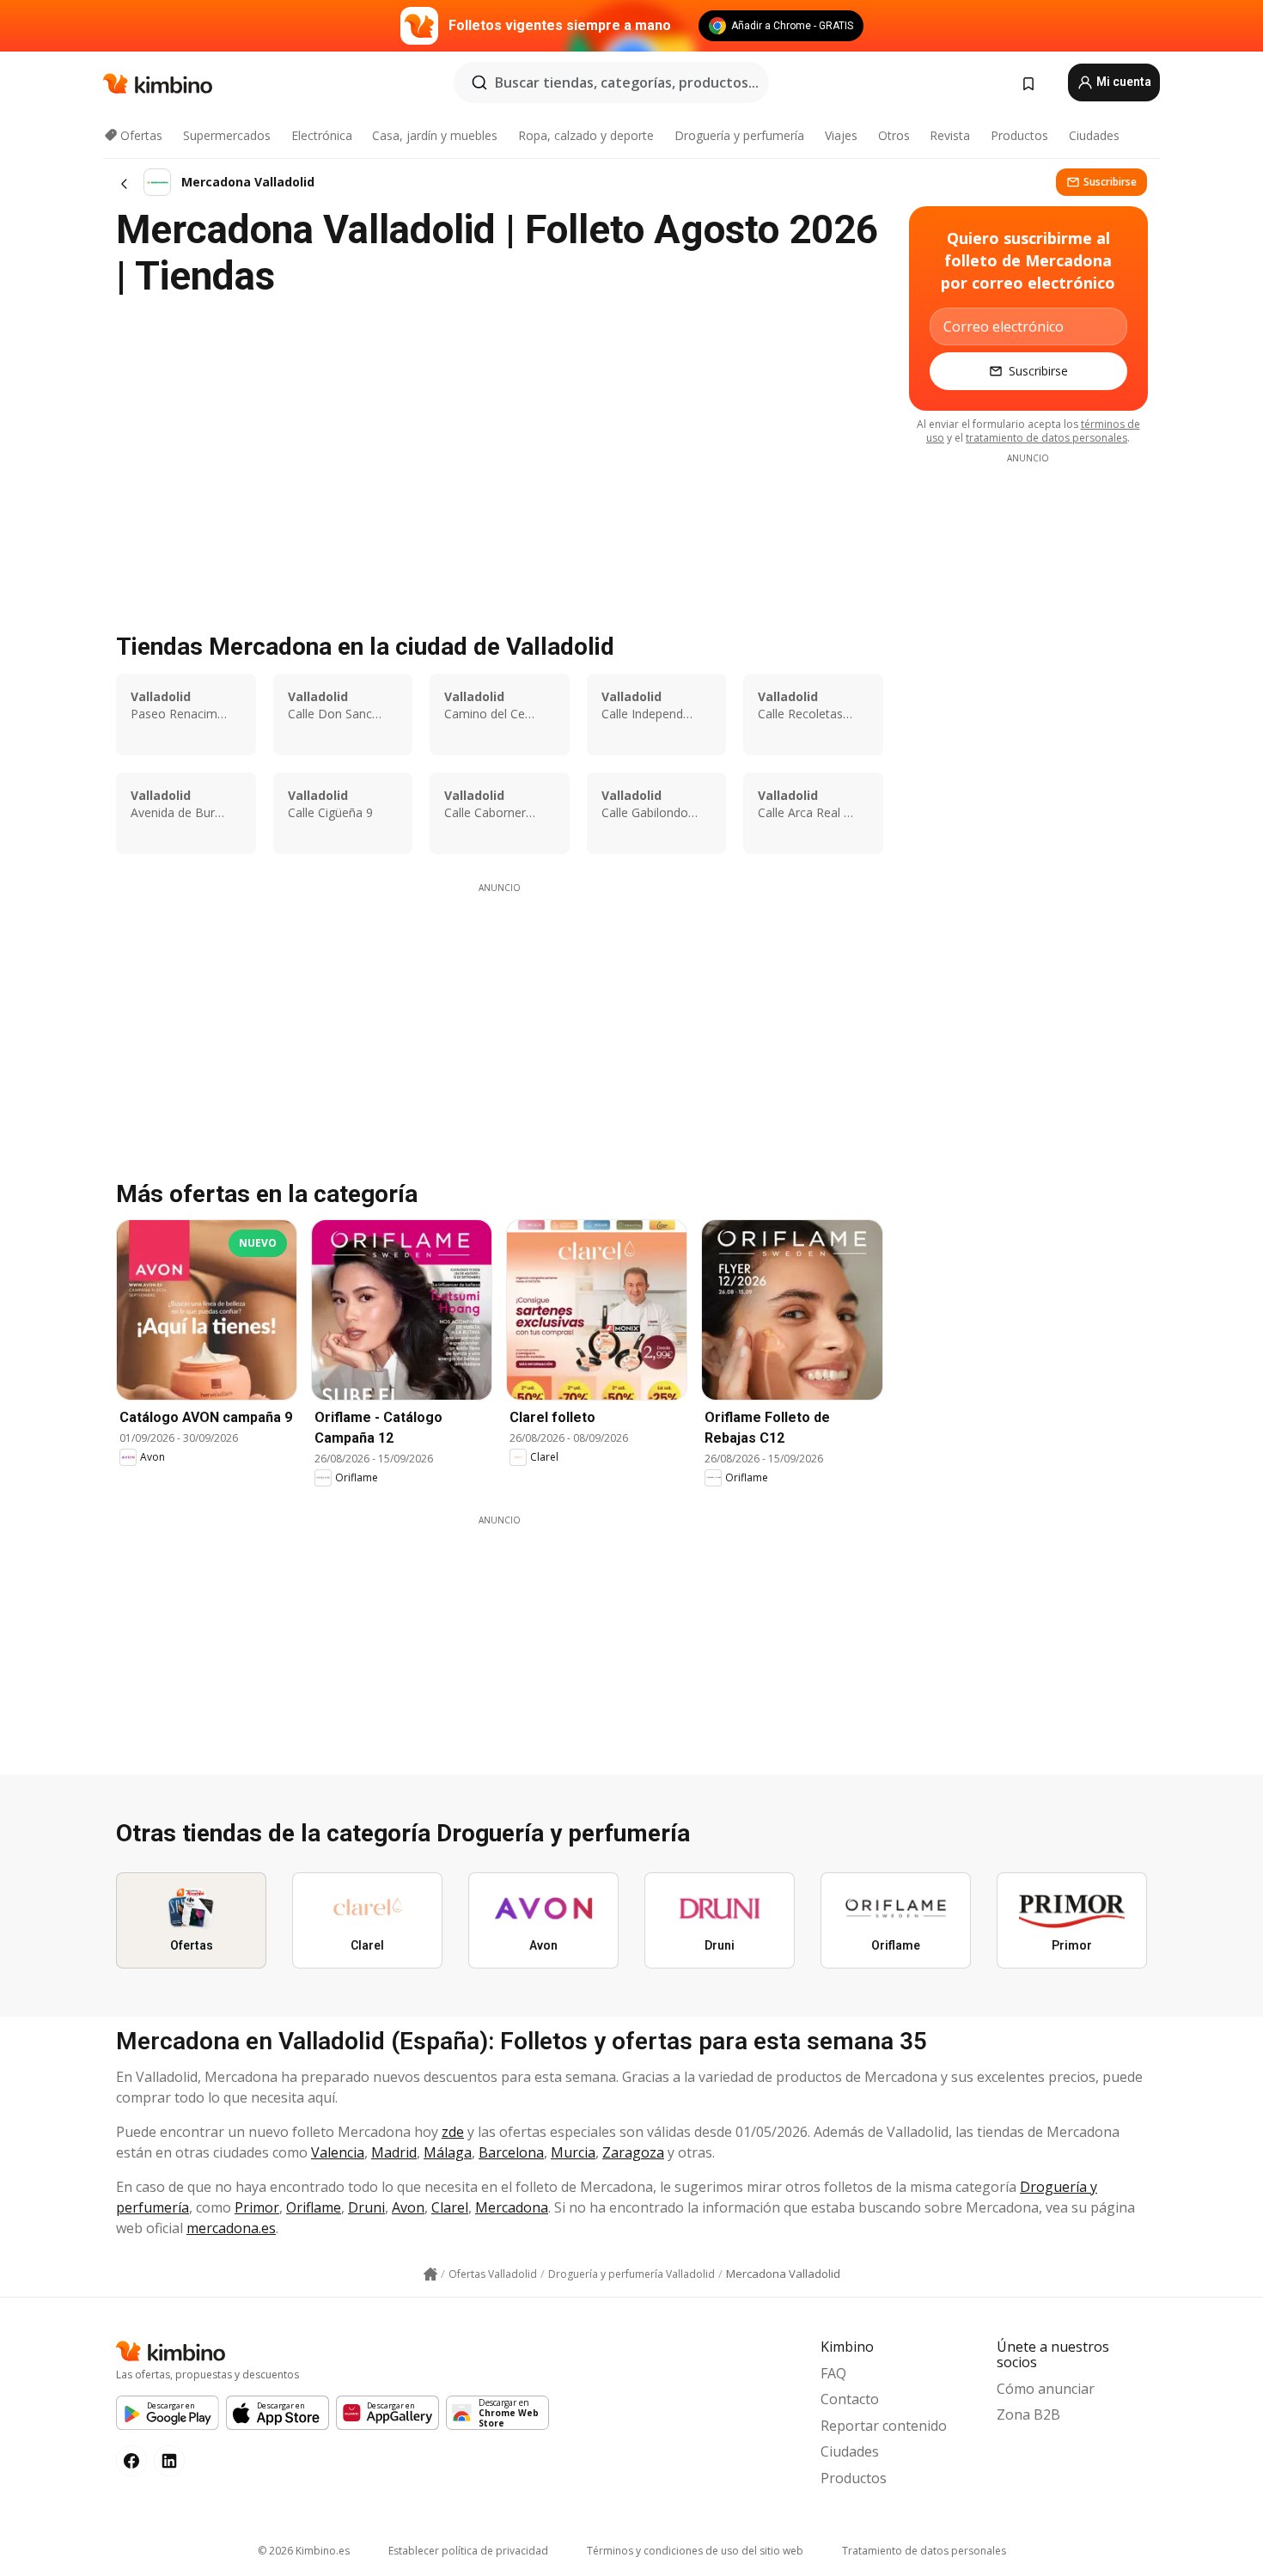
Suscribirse (1110, 182)
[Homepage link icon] (430, 2274)
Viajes (841, 135)
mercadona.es (231, 2228)
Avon (408, 2207)
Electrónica (322, 135)
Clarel (450, 2207)
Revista (950, 135)
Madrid (394, 2152)
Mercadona (512, 2207)
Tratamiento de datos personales (924, 2551)
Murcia (573, 2152)
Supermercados (227, 135)
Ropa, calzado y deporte (586, 135)
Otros (894, 135)
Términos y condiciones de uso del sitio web (695, 2551)
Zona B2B (1028, 2414)
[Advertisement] (499, 1015)
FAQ (833, 2373)
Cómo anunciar (1046, 2389)
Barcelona (511, 2152)
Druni (366, 2207)
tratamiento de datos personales (1046, 438)
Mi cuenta (1123, 82)
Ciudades (1094, 135)
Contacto (850, 2399)
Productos (1019, 135)
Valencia (338, 2152)
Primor (257, 2207)
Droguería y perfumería (739, 135)
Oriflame (314, 2207)
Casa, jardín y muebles (435, 135)
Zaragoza (633, 2152)
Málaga (448, 2152)
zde (453, 2132)
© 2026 (304, 2551)
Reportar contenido (884, 2426)
